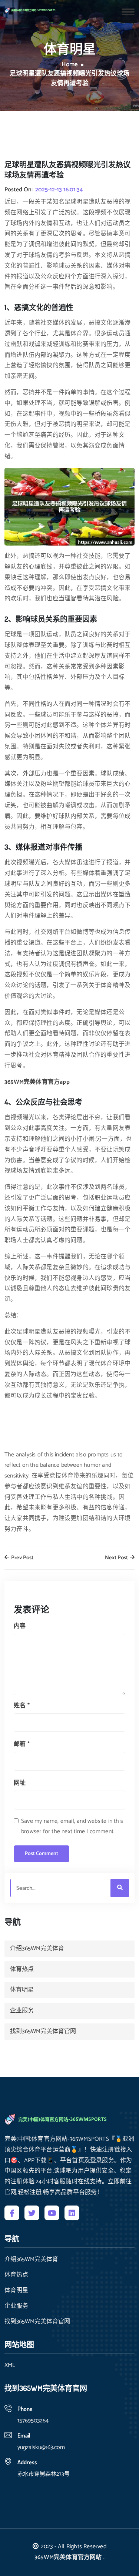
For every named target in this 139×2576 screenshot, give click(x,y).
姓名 (22, 1706)
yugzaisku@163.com (41, 2447)
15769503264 (33, 2421)
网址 (20, 1783)
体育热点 (22, 1969)
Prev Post (22, 1558)
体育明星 (22, 1990)
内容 (20, 1626)
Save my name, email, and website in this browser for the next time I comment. (72, 1827)
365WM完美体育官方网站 (68, 2557)
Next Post (117, 1558)
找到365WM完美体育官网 (43, 2031)
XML (10, 2365)
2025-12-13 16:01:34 (59, 190)
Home (70, 65)
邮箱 (22, 1744)
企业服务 (22, 2011)
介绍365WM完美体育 (37, 1948)
